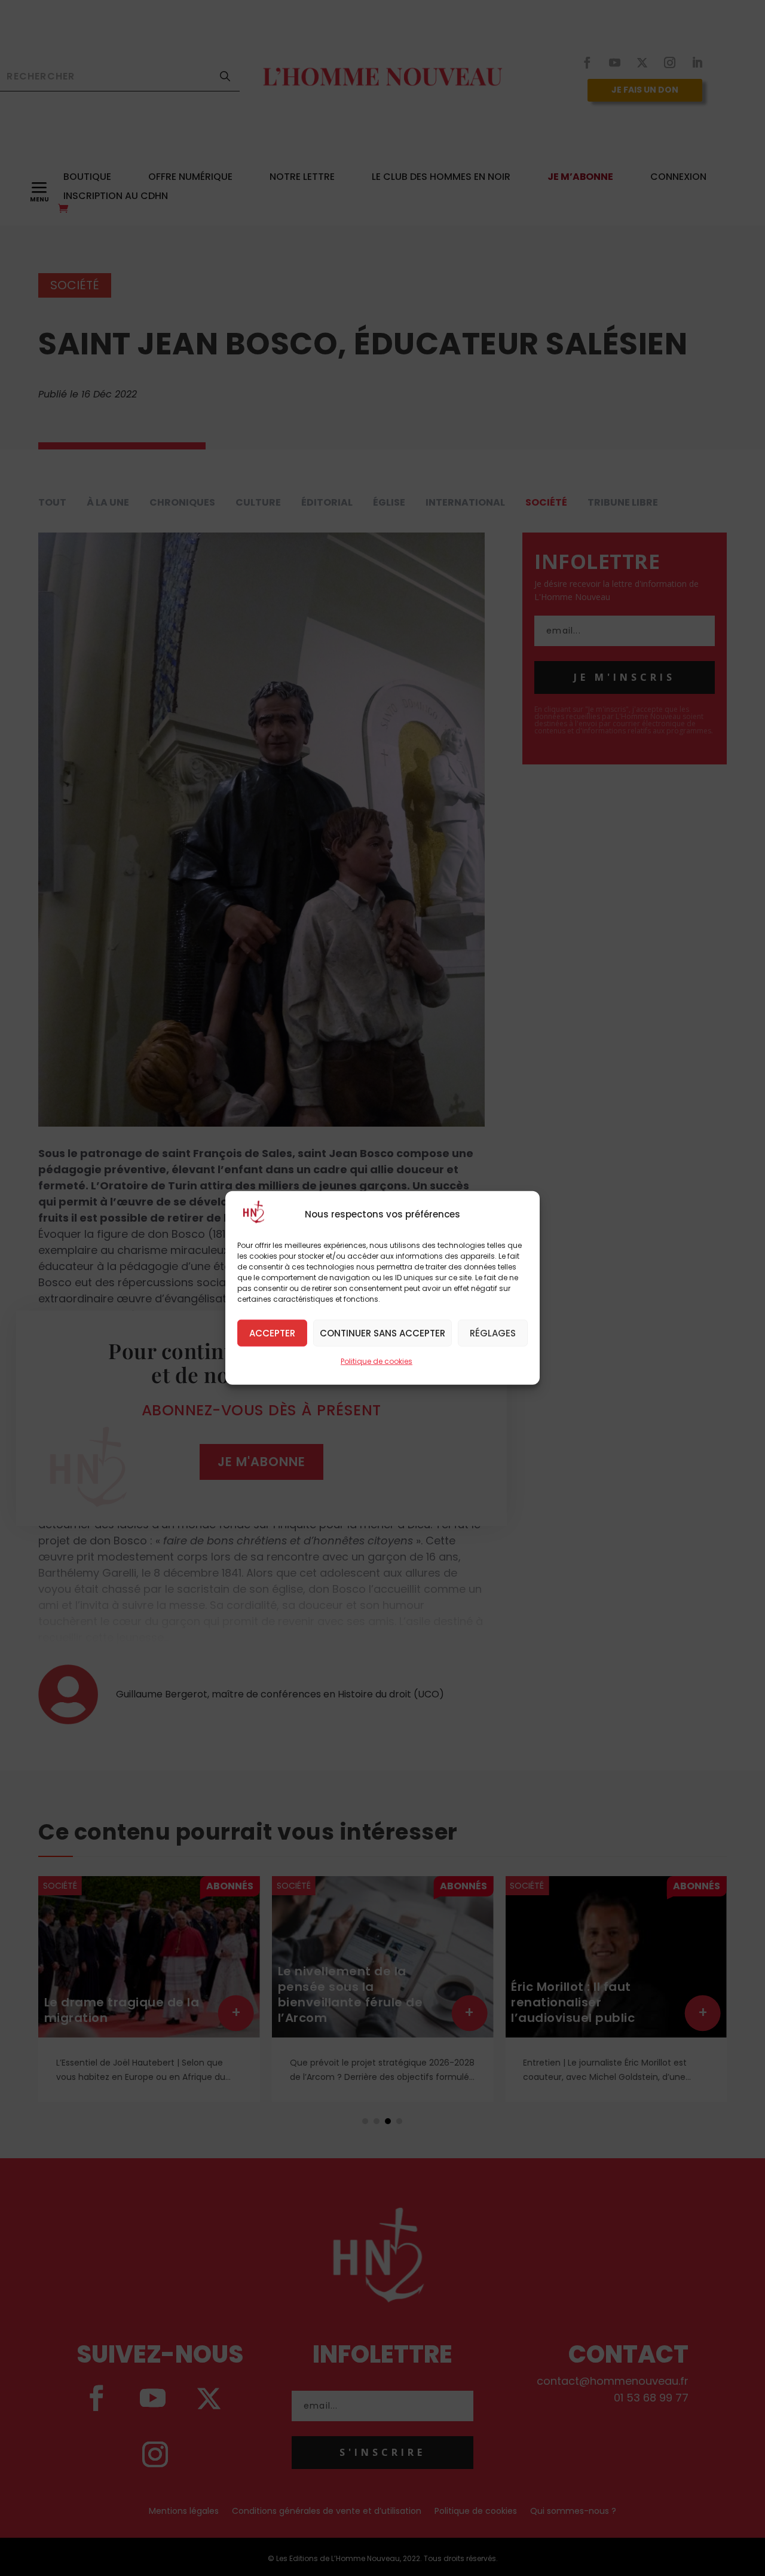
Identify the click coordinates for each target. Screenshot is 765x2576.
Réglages (493, 1333)
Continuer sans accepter (382, 1333)
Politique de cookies (377, 1361)
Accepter (272, 1333)
